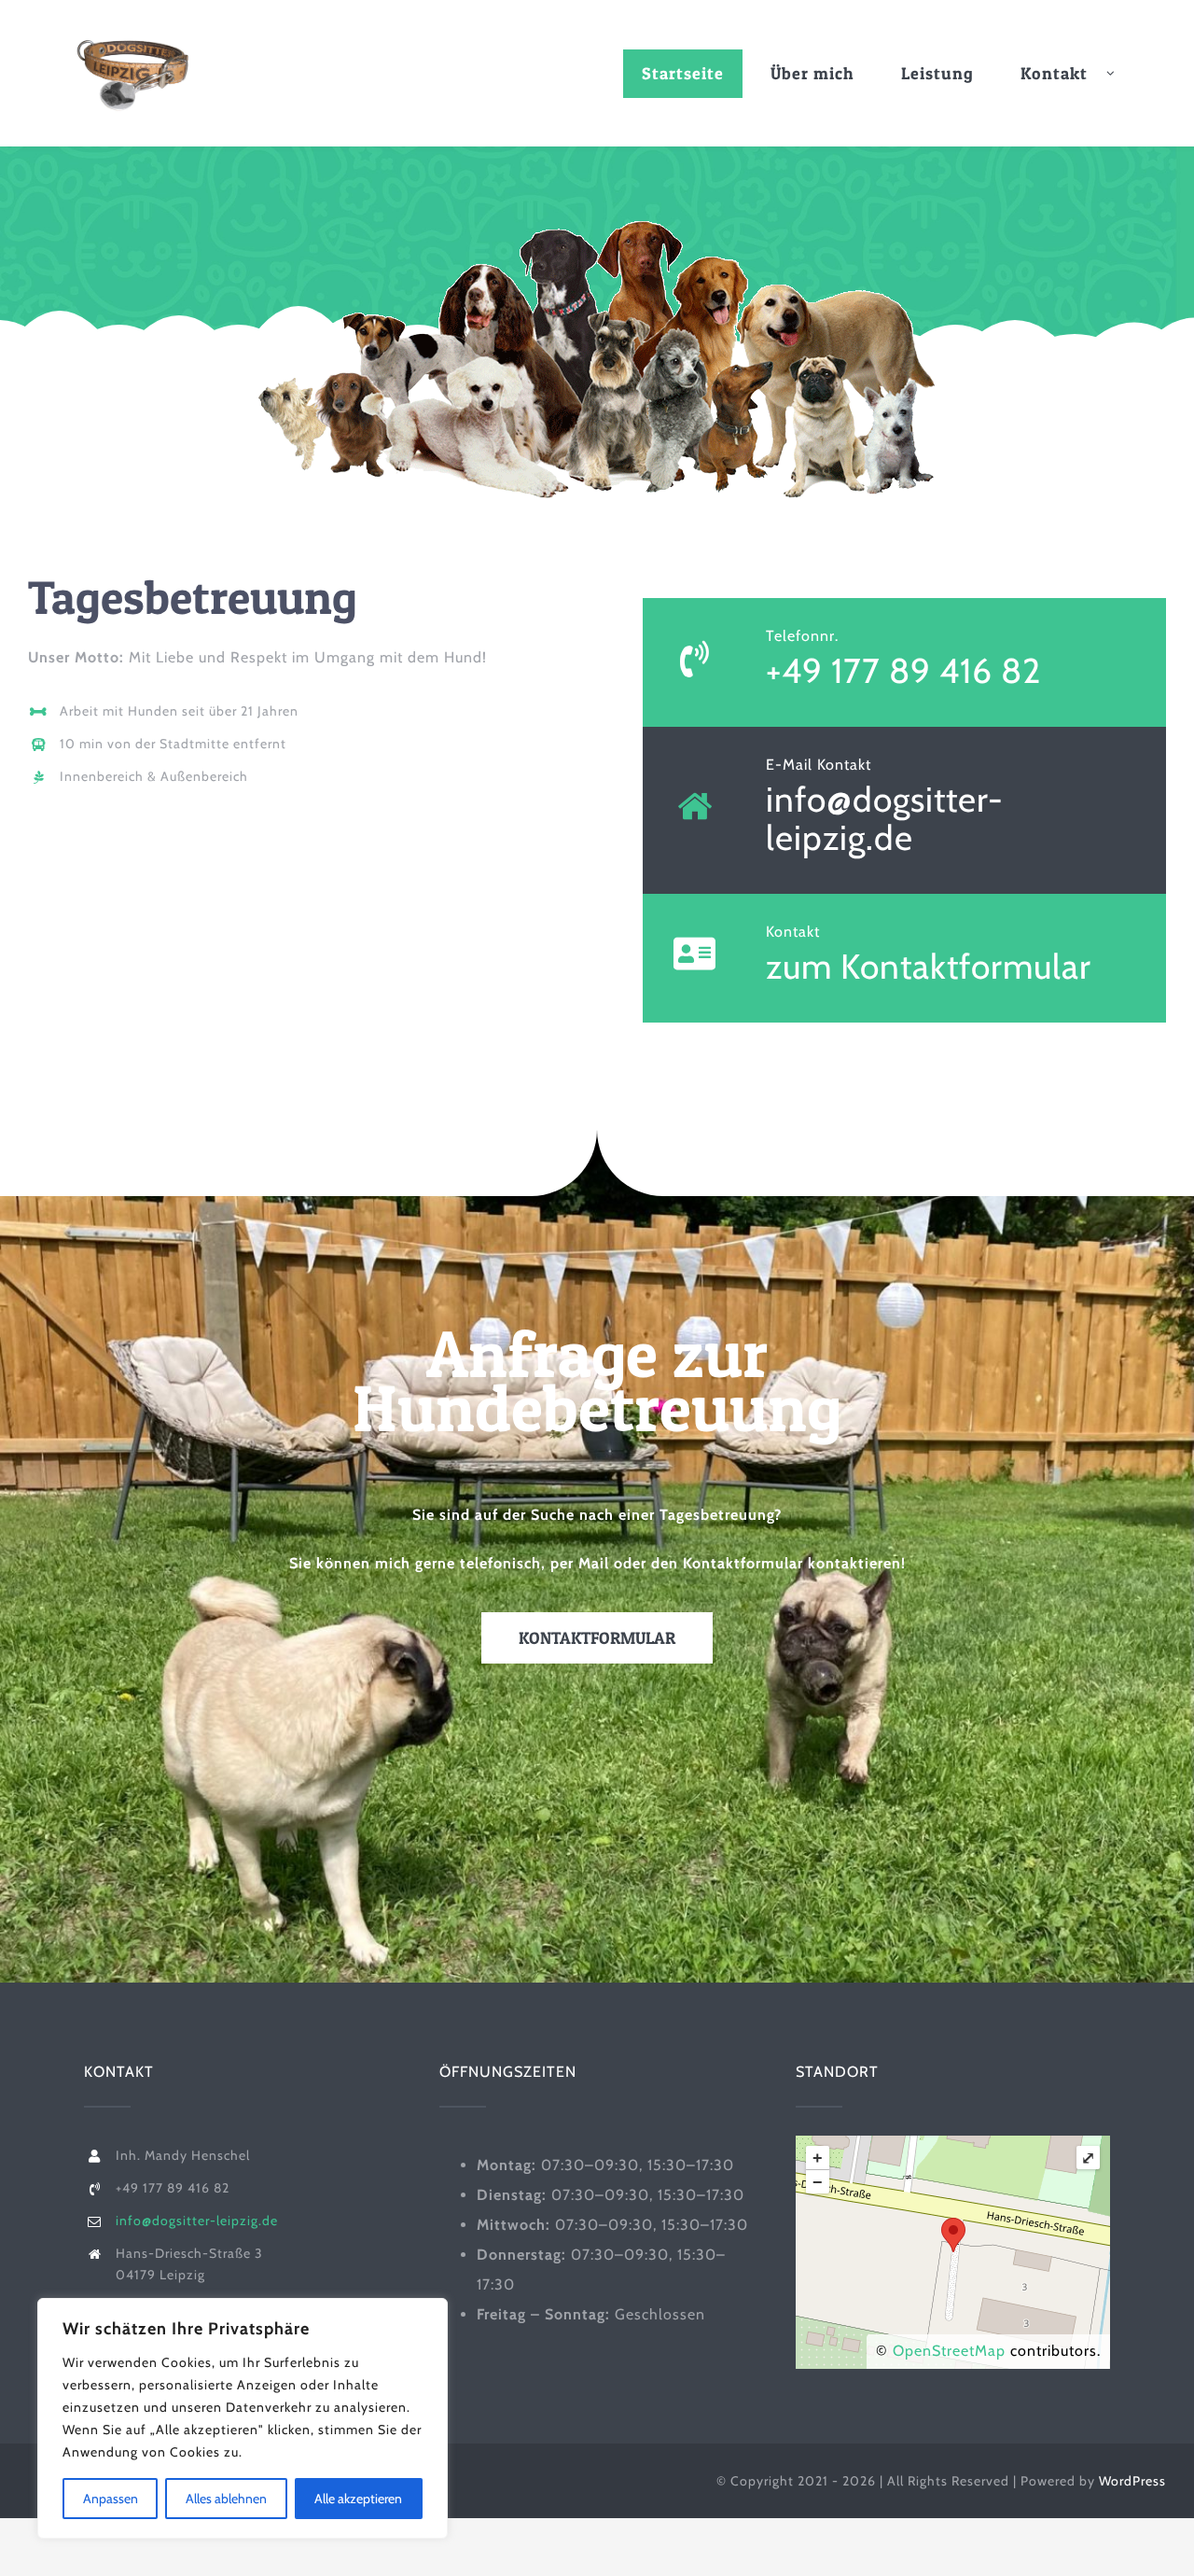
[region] (243, 2418)
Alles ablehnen (226, 2499)
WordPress (1132, 2481)
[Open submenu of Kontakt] (1120, 74)
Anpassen (111, 2499)
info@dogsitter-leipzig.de (885, 818)
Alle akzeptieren (358, 2499)
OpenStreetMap (949, 2351)
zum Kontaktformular (929, 966)
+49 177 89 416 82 (903, 670)
